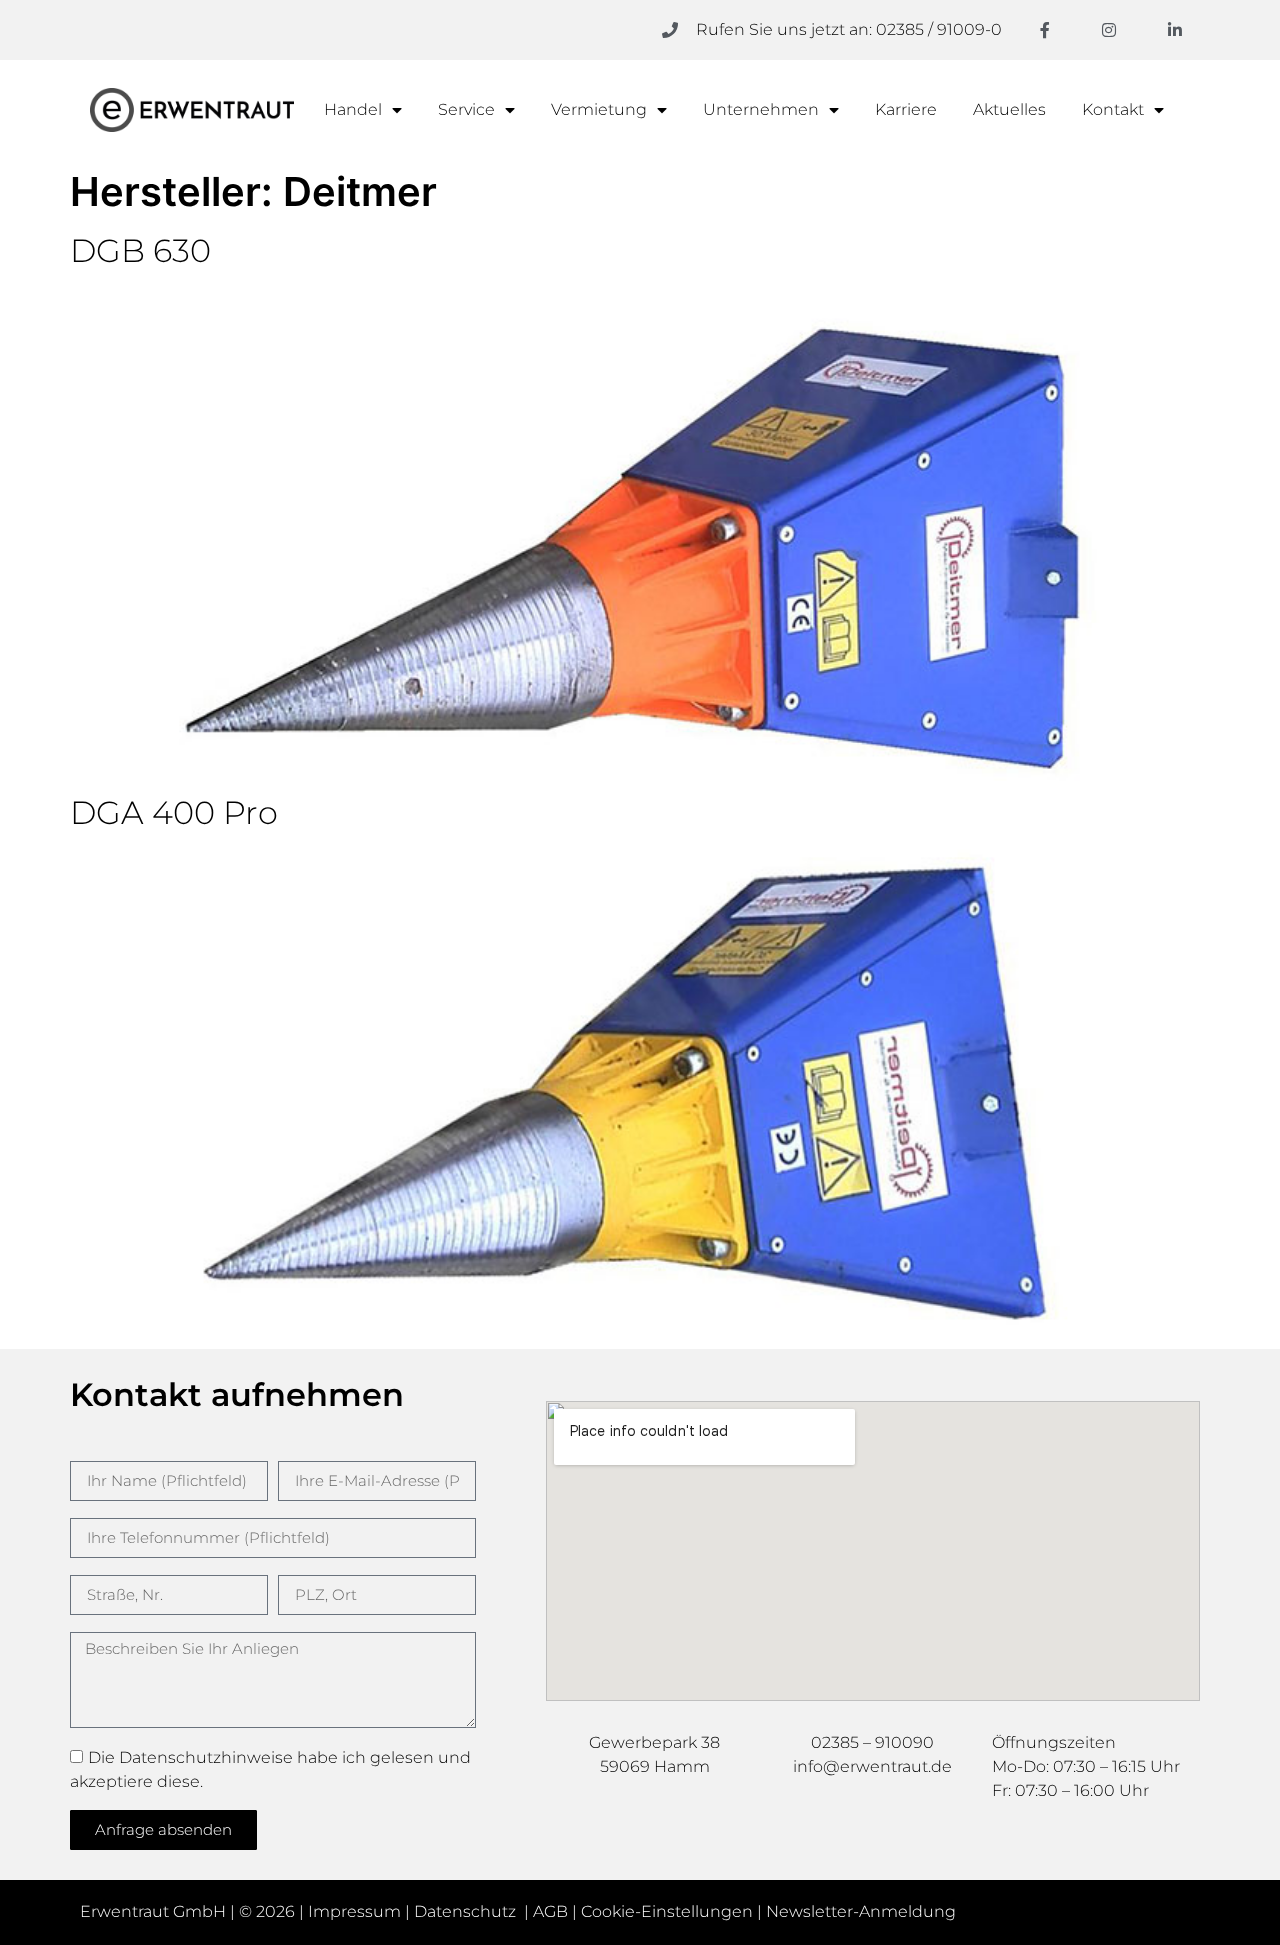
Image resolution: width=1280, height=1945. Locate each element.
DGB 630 (140, 250)
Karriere (906, 109)
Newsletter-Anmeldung (861, 1911)
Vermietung (599, 109)
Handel (353, 109)
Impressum (354, 1911)
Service (466, 109)
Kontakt (1113, 109)
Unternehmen (761, 109)
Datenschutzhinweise (206, 1757)
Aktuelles (1009, 109)
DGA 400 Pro (174, 812)
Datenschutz (467, 1911)
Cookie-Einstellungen (667, 1911)
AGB (550, 1911)
